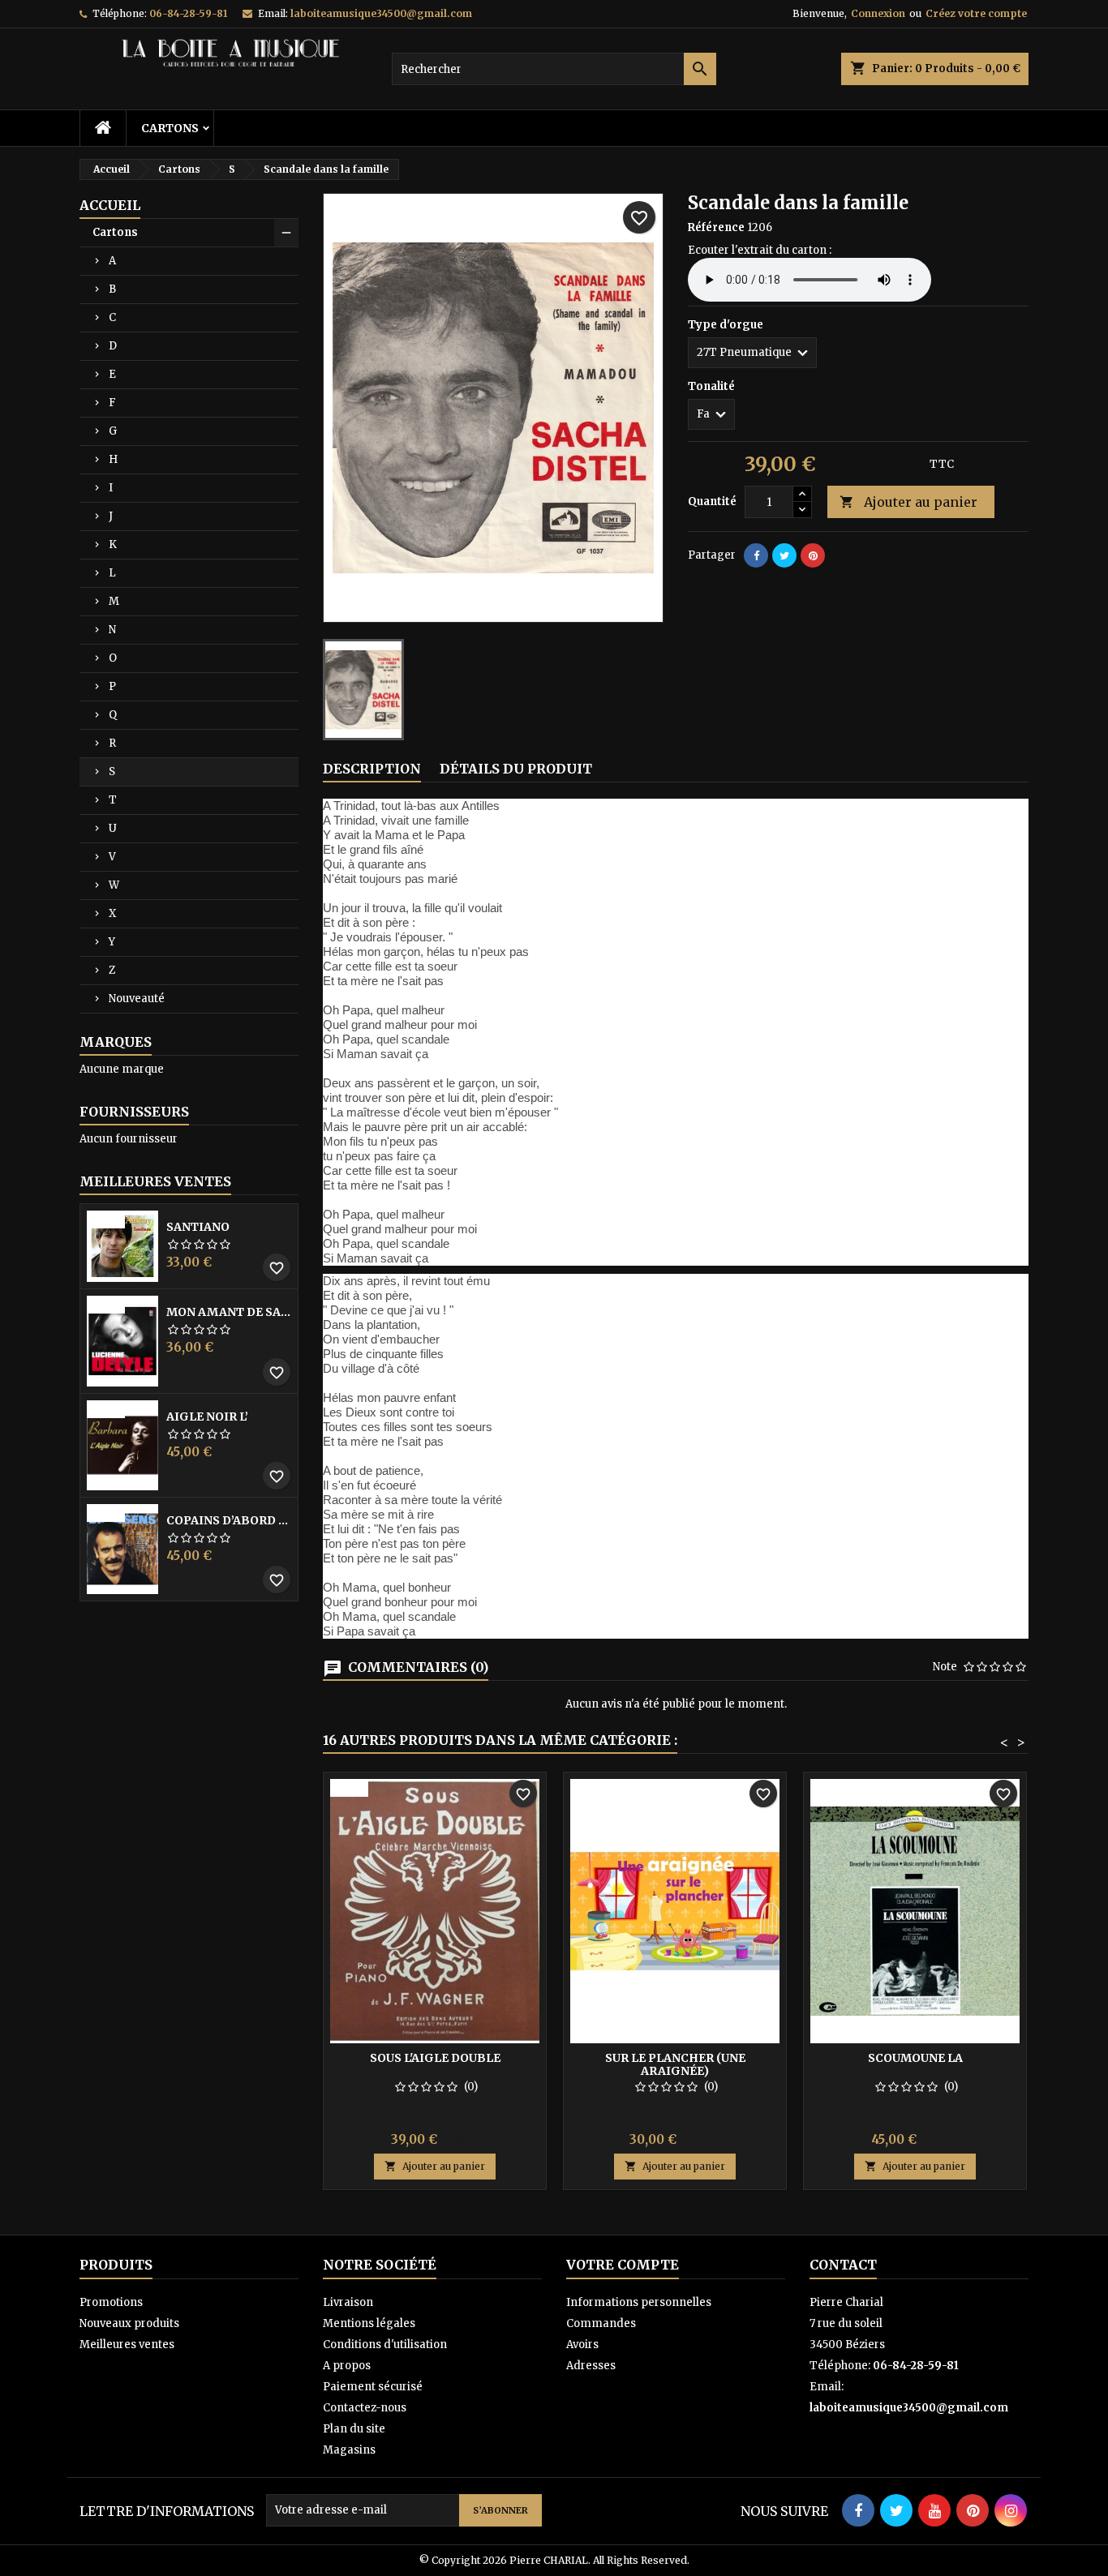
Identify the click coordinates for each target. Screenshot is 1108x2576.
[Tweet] (784, 555)
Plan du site (354, 2429)
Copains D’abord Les (229, 1520)
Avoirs (582, 2345)
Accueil (110, 205)
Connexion (878, 13)
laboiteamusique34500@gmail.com (381, 13)
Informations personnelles (639, 2302)
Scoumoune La (915, 2058)
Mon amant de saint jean (229, 1312)
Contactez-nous (365, 2408)
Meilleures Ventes (155, 1181)
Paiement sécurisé (373, 2387)
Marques (116, 1042)
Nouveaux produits (129, 2323)
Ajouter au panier (908, 502)
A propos (347, 2366)
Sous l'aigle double (435, 2058)
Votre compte (623, 2265)
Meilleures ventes (127, 2345)
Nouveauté (137, 999)
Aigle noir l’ (207, 1417)
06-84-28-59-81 (188, 13)
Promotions (111, 2302)
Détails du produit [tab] (516, 769)
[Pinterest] (813, 555)
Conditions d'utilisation (385, 2345)
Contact (843, 2265)
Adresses (591, 2366)
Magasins (349, 2450)
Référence (716, 227)
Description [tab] (372, 769)
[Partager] (756, 555)
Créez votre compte (976, 13)
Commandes (601, 2323)
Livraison (348, 2302)
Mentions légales (369, 2323)
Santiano (198, 1227)
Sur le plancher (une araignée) (675, 2064)
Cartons (170, 128)
